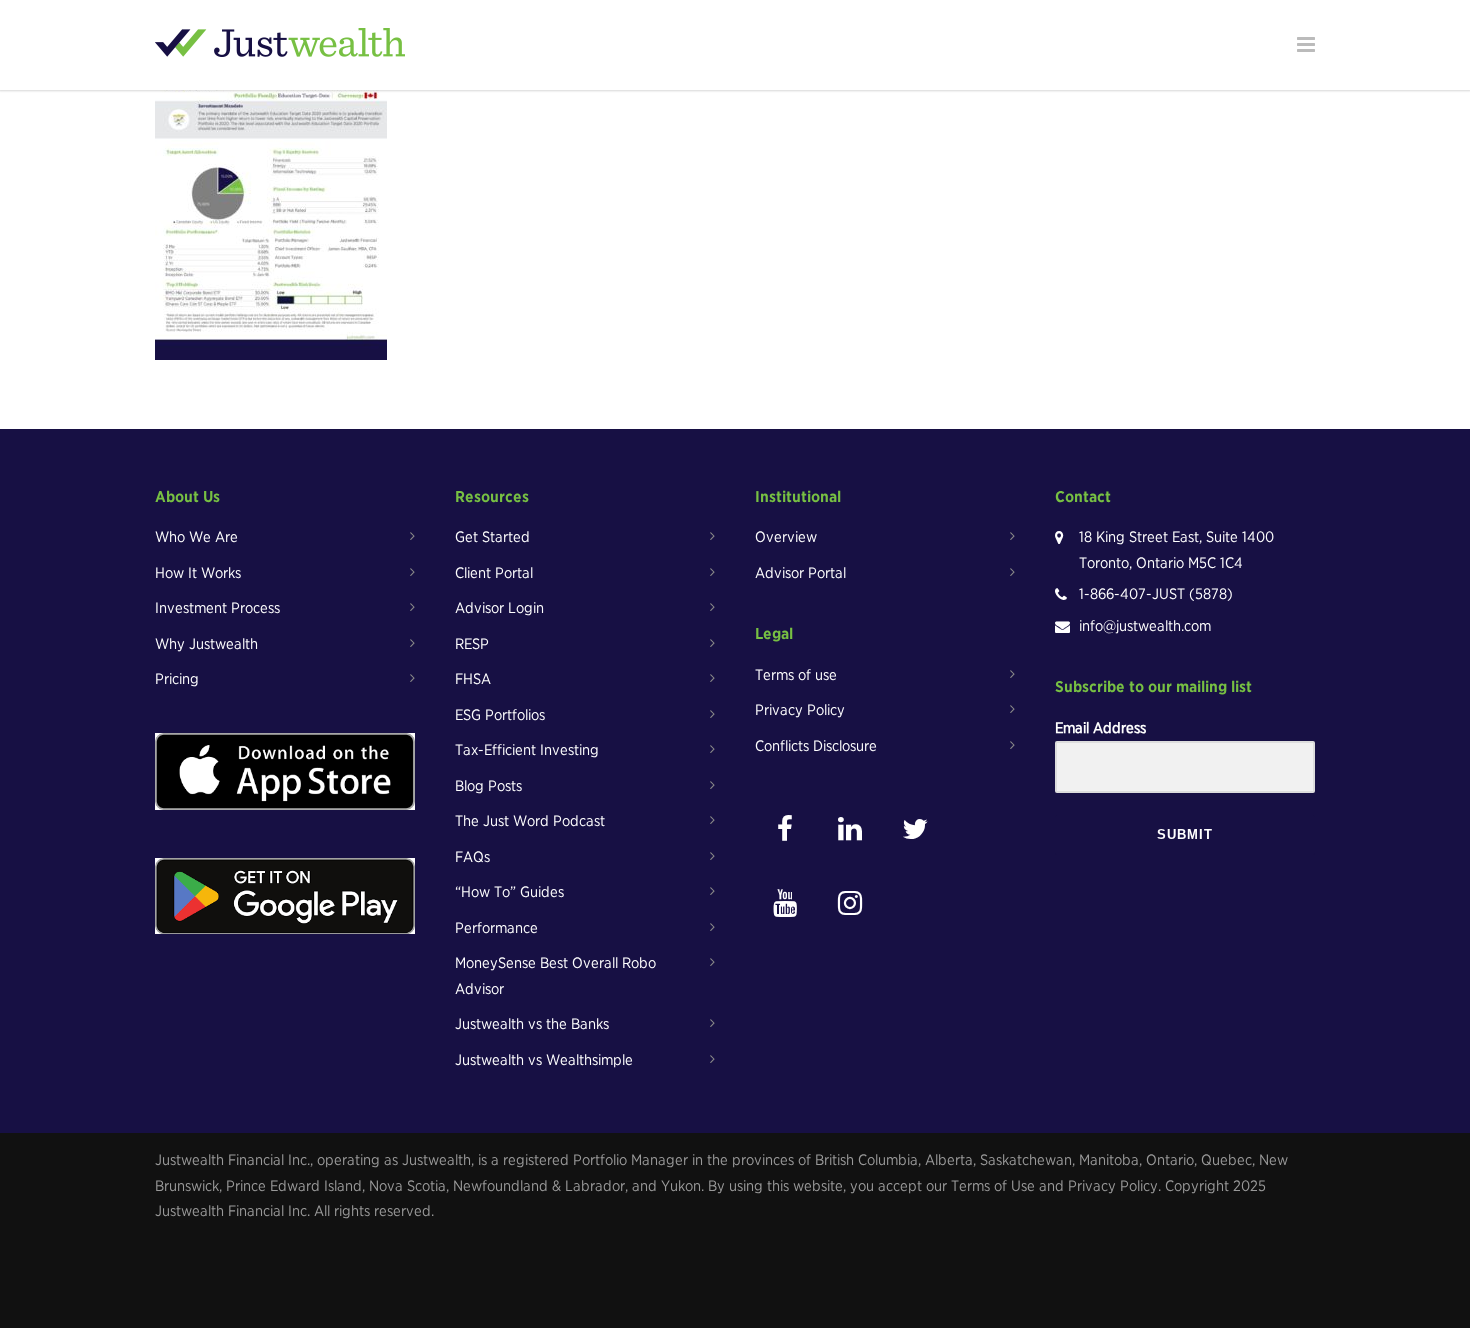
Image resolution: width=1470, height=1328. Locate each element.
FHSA (473, 679)
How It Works (198, 573)
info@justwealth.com (1145, 626)
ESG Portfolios (500, 715)
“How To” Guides (509, 892)
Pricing (177, 679)
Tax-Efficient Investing (527, 750)
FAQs (472, 857)
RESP (472, 644)
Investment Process (217, 608)
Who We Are (196, 537)
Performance (496, 928)
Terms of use (796, 675)
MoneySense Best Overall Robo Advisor (555, 976)
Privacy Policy (800, 710)
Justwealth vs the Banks (532, 1024)
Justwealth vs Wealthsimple (544, 1060)
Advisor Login (499, 608)
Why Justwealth (206, 644)
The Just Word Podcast (530, 821)
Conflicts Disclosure (816, 746)
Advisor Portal (800, 573)
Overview (786, 537)
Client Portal (494, 573)
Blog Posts (488, 786)
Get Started (492, 537)
